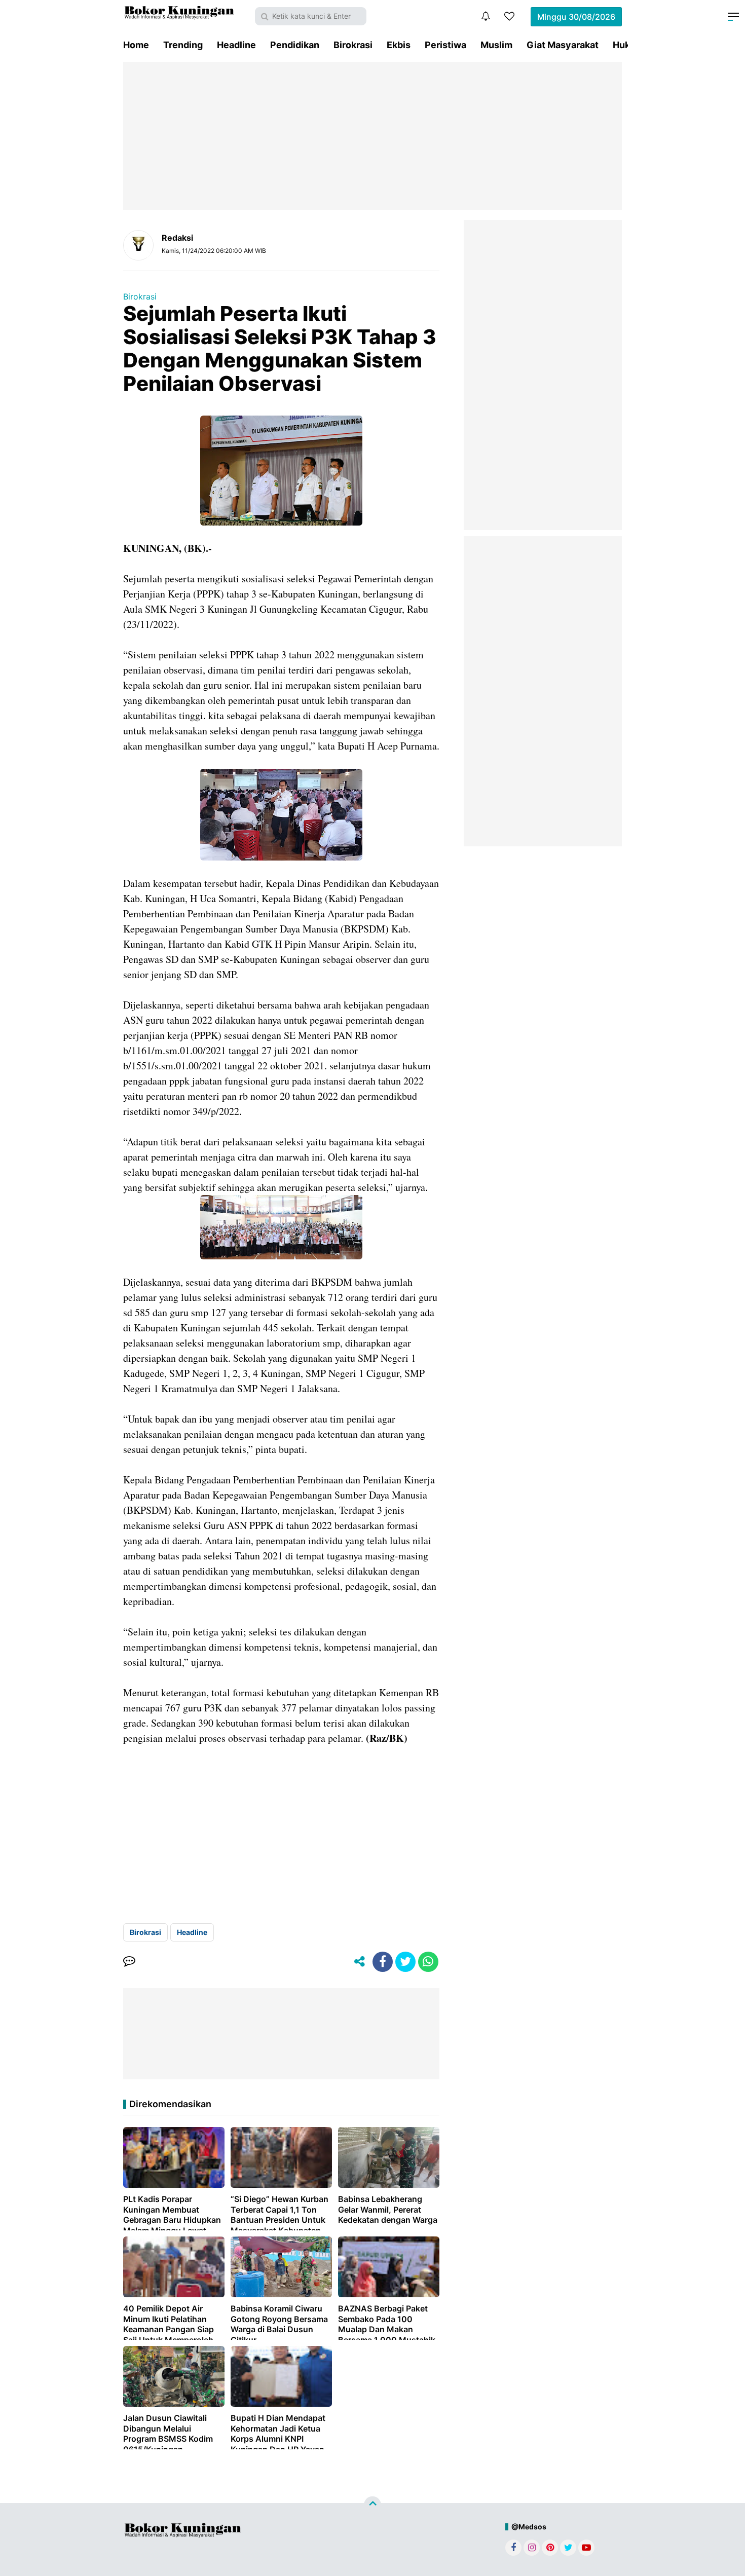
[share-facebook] (383, 1962)
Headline (236, 45)
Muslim (496, 45)
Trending (183, 45)
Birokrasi (353, 45)
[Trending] (509, 16)
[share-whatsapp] (428, 1962)
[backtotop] (372, 2505)
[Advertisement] (372, 136)
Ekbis (399, 45)
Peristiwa (445, 45)
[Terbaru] (486, 16)
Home (136, 45)
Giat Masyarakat (563, 45)
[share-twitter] (405, 1962)
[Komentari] (129, 1962)
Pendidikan (295, 45)
